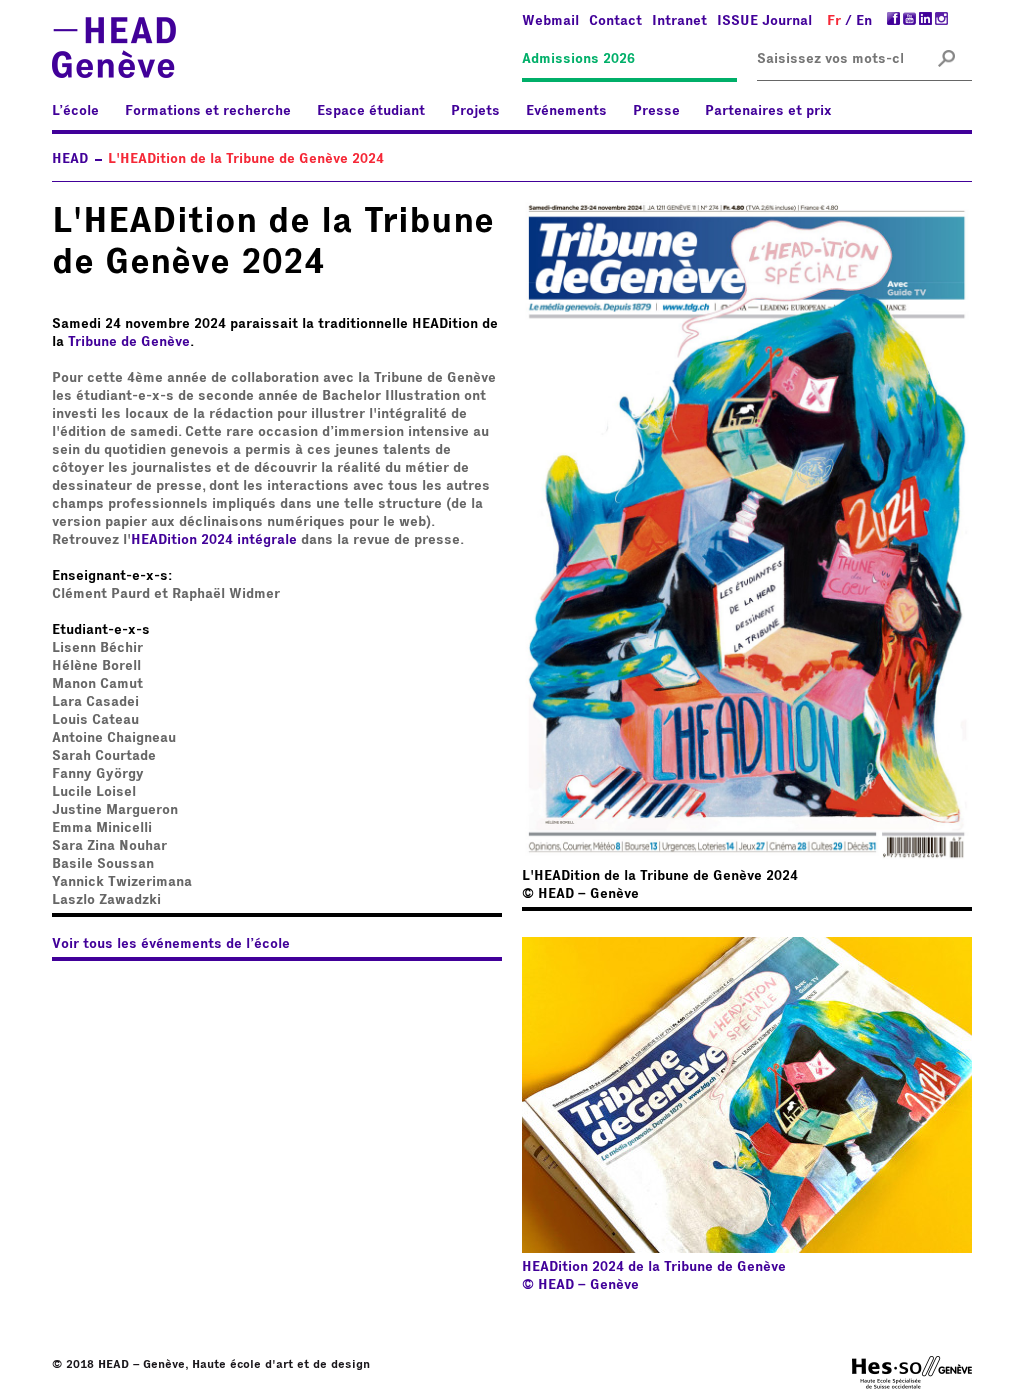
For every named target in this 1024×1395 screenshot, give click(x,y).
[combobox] (830, 59)
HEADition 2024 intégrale (214, 540)
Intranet (679, 21)
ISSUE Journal (764, 21)
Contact (615, 21)
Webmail (550, 21)
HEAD (70, 159)
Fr (834, 21)
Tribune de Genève (129, 342)
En (864, 21)
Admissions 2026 (578, 59)
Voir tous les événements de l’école (171, 944)
